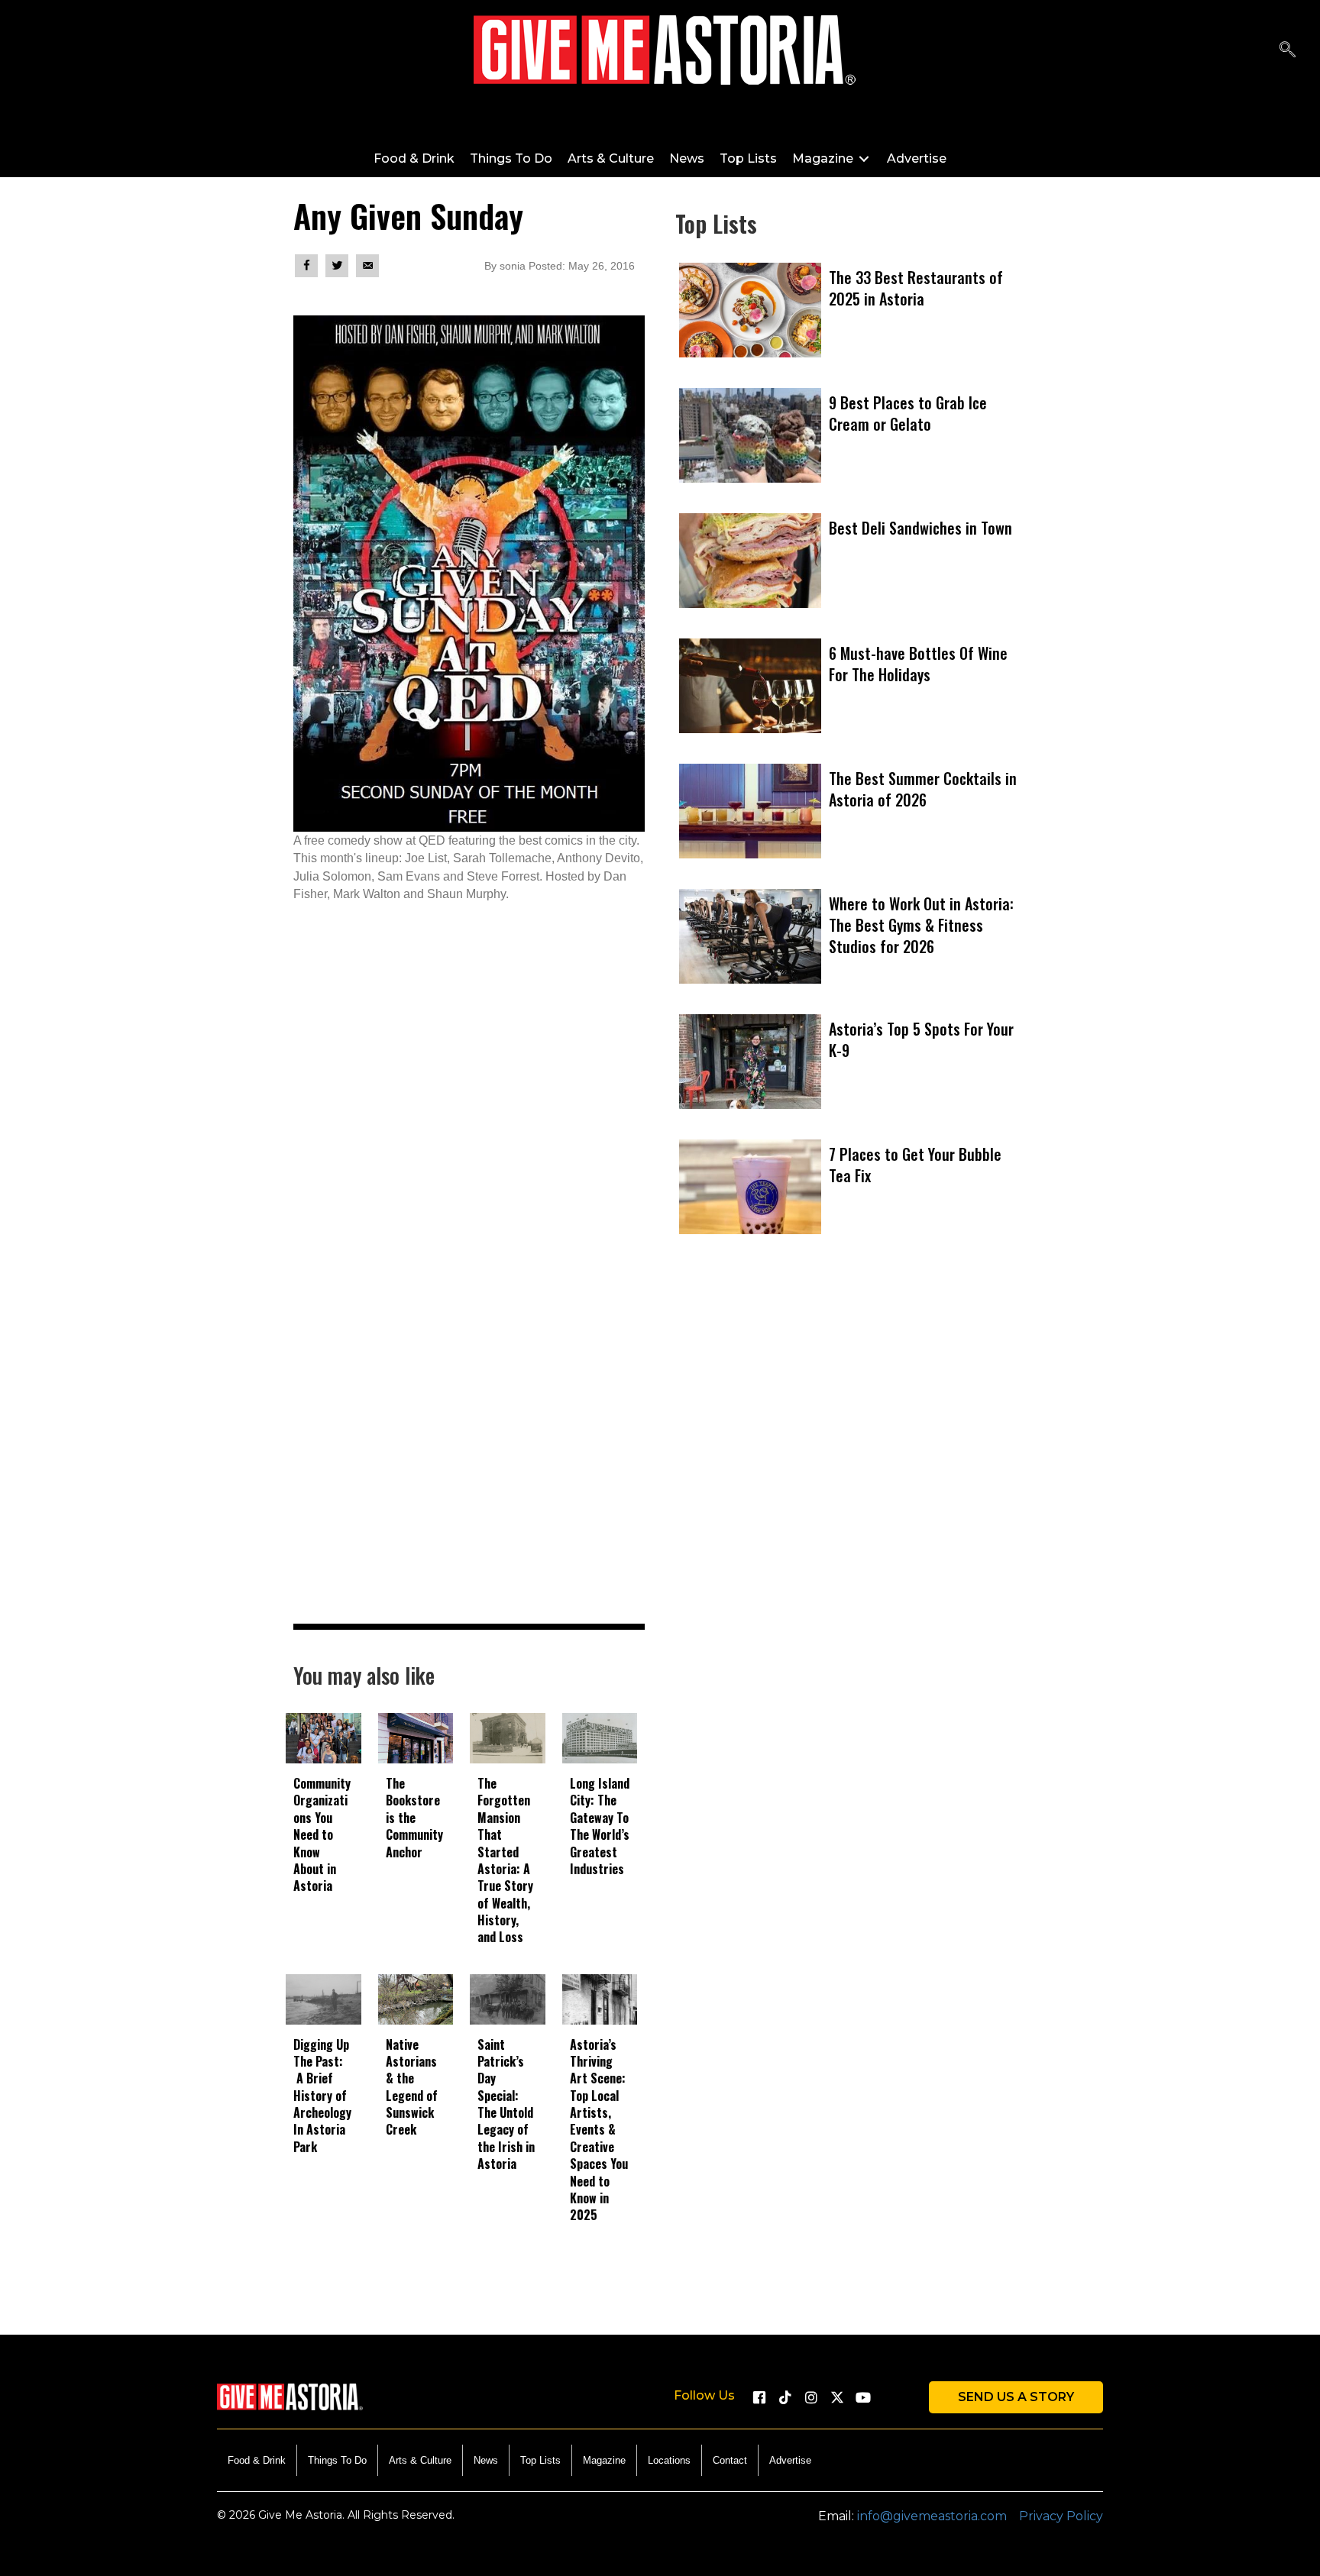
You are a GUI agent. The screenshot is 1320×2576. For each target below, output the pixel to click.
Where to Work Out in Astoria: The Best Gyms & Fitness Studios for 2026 (921, 925)
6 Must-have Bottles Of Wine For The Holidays (918, 664)
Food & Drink (257, 2460)
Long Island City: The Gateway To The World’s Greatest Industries (600, 1826)
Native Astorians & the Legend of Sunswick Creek (412, 2087)
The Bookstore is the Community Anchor (414, 1818)
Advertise (790, 2460)
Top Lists (540, 2460)
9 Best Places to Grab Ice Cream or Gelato (908, 413)
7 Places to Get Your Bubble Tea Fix (915, 1165)
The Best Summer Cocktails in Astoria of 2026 (923, 789)
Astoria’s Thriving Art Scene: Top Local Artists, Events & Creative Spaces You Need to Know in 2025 (599, 2130)
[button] (1288, 50)
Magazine (604, 2460)
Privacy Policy (1061, 2516)
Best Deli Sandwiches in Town (920, 528)
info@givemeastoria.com (932, 2516)
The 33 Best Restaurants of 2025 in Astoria (916, 288)
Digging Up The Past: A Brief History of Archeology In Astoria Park (322, 2096)
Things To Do (337, 2460)
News (486, 2460)
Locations (669, 2460)
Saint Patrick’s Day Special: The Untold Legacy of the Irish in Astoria (506, 2104)
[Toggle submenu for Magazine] (864, 158)
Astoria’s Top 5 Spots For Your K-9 (921, 1039)
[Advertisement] (851, 1456)
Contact (730, 2460)
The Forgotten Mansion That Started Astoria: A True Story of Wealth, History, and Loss (505, 1860)
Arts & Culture (420, 2460)
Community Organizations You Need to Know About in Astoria (322, 1834)
